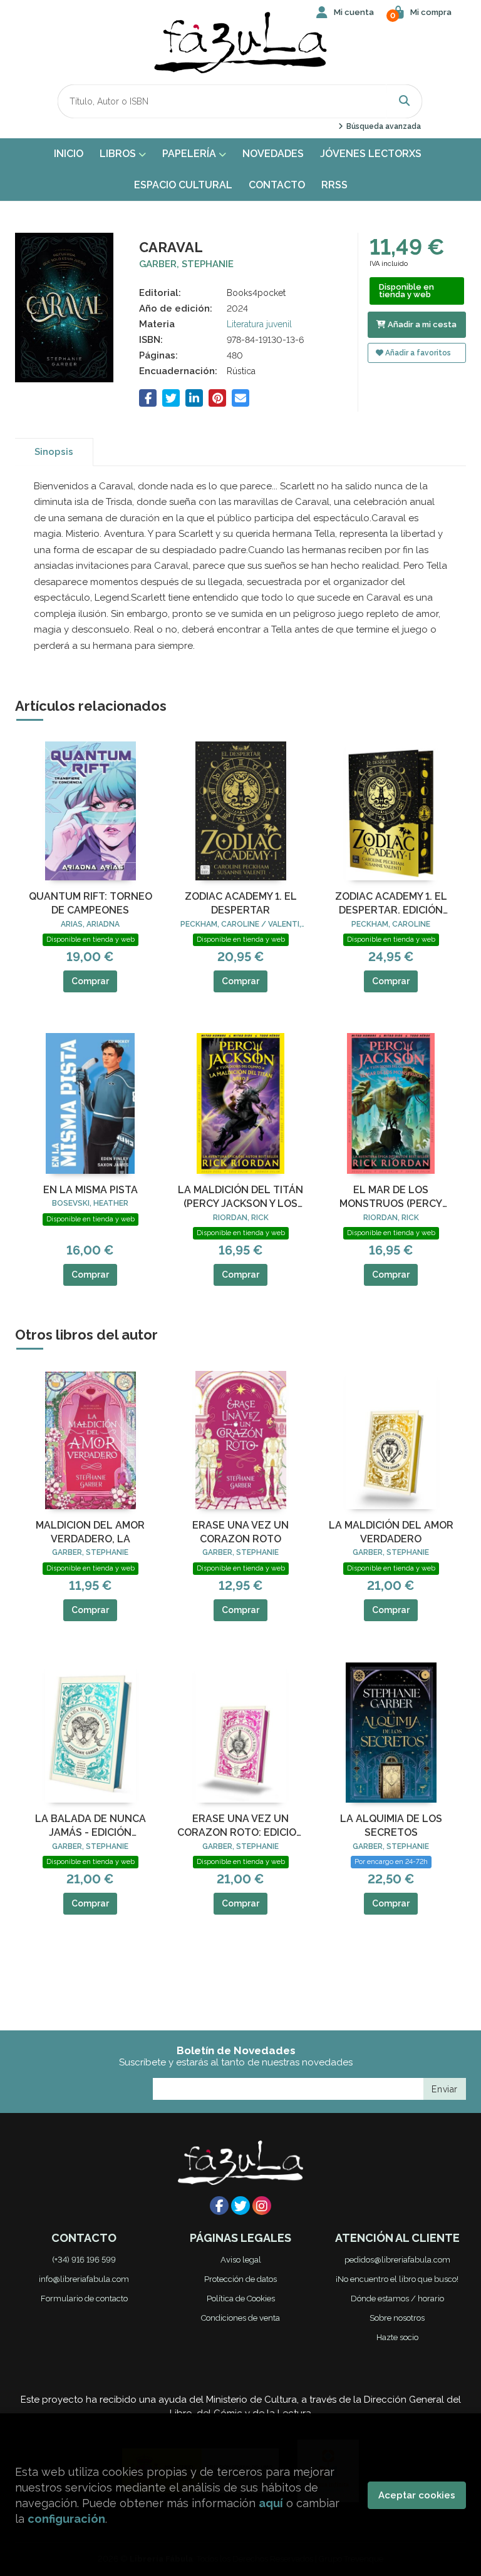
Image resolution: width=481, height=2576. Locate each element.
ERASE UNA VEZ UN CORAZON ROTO (240, 1532)
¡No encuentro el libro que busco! (397, 2279)
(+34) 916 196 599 (84, 2260)
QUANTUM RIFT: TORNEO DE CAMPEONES (91, 903)
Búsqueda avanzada (382, 126)
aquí (271, 2503)
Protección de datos (240, 2279)
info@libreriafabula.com (84, 2279)
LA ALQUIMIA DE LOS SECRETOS (391, 1825)
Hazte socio (397, 2337)
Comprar (90, 981)
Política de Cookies (241, 2299)
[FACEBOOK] (219, 2206)
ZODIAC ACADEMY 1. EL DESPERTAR (241, 903)
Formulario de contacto (84, 2299)
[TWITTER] (240, 2206)
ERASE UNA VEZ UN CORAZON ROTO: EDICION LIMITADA (240, 1826)
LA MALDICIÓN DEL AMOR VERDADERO (391, 1532)
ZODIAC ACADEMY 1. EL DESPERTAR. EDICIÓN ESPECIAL (391, 904)
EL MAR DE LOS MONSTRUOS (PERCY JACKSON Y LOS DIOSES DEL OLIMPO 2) (391, 1198)
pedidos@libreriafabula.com (397, 2260)
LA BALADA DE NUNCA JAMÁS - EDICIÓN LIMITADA (91, 1826)
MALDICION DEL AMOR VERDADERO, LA (90, 1532)
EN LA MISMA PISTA (91, 1190)
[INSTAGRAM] (262, 2206)
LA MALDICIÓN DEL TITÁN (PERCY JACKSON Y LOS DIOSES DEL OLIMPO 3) (240, 1198)
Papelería (190, 154)
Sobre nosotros (397, 2318)
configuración (66, 2519)
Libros (119, 154)
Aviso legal (241, 2260)
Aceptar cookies (417, 2495)
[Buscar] (405, 101)
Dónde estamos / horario (397, 2299)
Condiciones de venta (240, 2318)
